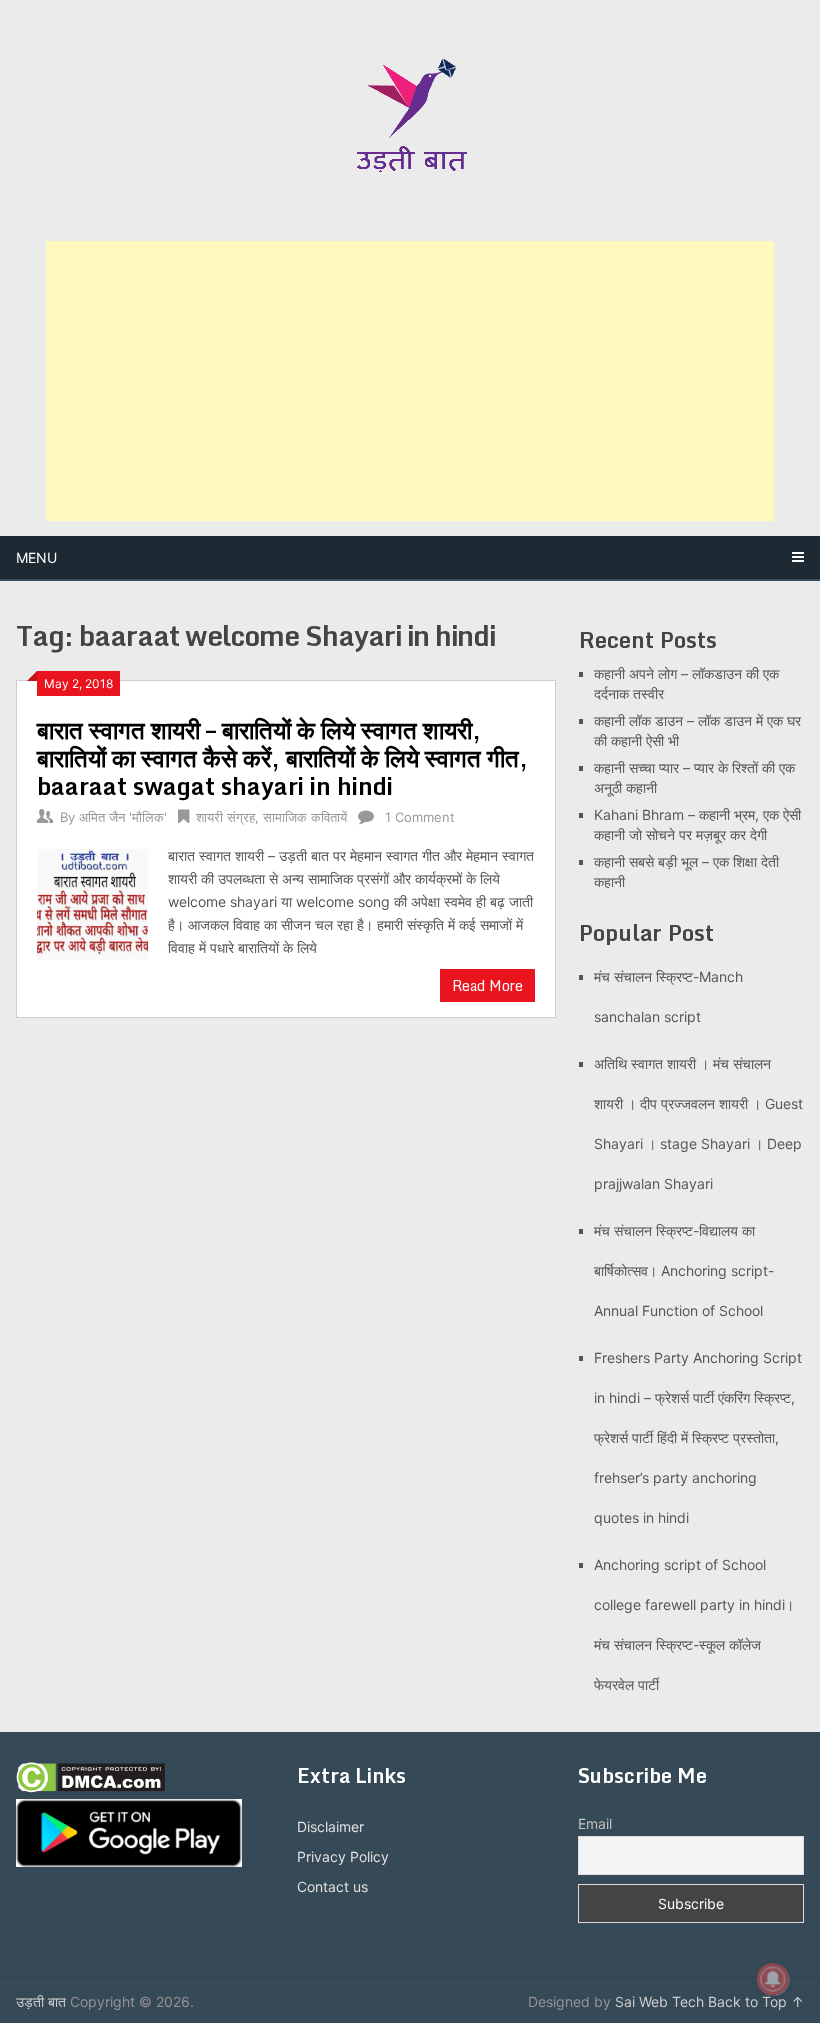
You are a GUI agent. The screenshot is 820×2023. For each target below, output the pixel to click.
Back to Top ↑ (756, 2001)
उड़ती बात (41, 2001)
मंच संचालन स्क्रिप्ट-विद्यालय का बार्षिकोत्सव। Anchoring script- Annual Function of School (684, 1270)
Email (595, 1823)
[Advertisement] (410, 381)
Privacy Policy (343, 1856)
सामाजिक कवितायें (305, 817)
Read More (487, 985)
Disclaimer (330, 1826)
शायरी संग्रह (225, 817)
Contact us (332, 1886)
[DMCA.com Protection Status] (90, 1787)
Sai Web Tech (659, 2001)
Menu (36, 557)
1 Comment (420, 817)
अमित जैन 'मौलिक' (123, 817)
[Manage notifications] (773, 1979)
